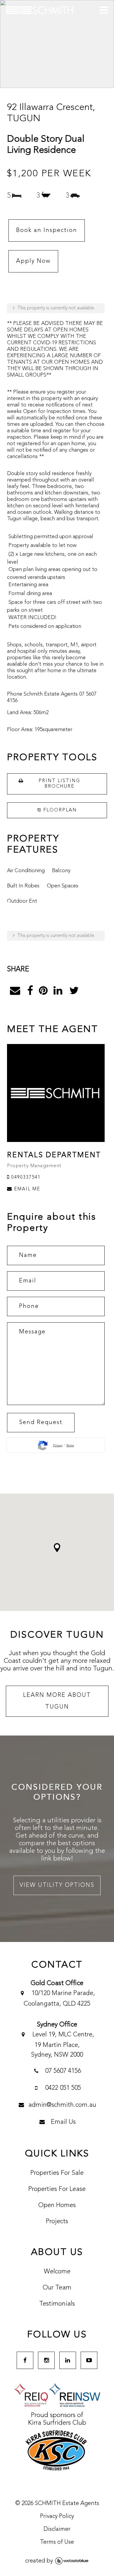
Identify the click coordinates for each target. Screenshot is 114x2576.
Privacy (58, 1445)
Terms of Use (57, 2542)
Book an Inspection (47, 231)
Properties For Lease (57, 2189)
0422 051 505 (62, 2088)
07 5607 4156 (62, 2071)
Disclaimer (57, 2529)
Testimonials (57, 2304)
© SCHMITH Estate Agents (57, 2504)
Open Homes (57, 2205)
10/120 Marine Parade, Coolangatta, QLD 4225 (59, 1999)
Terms (70, 1445)
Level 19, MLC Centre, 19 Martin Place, (62, 2045)
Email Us (62, 2122)
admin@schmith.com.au (62, 2105)
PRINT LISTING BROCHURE (59, 784)
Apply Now (33, 261)
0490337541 (25, 1177)
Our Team (57, 2288)
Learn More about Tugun (57, 1701)
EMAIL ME (26, 1189)
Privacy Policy (57, 2516)
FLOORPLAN (59, 810)
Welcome (57, 2272)
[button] (57, 1548)
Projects (57, 2221)
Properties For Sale (57, 2173)
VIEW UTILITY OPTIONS (57, 1885)
